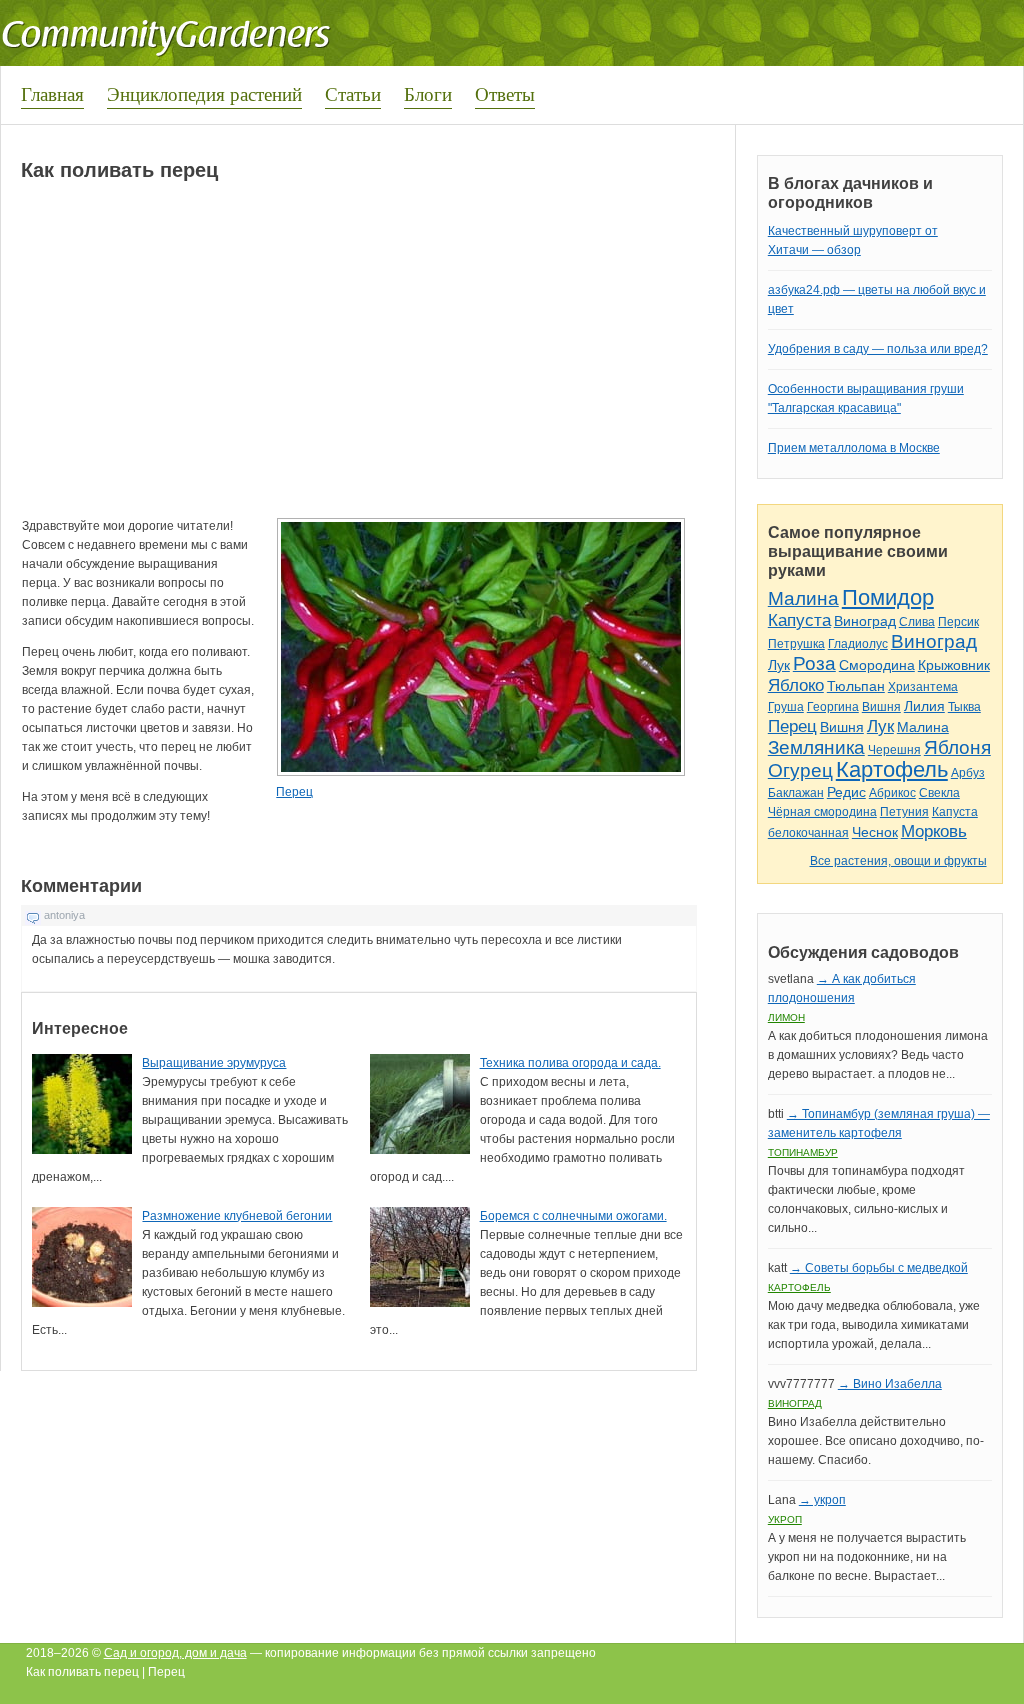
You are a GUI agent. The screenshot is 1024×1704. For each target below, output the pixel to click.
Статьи (353, 93)
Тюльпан (856, 686)
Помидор (888, 597)
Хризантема (923, 687)
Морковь (934, 831)
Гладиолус (858, 644)
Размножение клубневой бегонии (237, 1216)
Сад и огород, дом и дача (175, 1653)
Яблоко (796, 685)
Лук (779, 665)
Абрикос (892, 793)
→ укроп (822, 1500)
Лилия (924, 706)
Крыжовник (954, 665)
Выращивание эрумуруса (214, 1063)
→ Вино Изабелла (890, 1384)
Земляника (816, 747)
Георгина (833, 707)
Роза (814, 663)
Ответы (505, 93)
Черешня (894, 750)
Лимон (786, 1017)
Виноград (865, 621)
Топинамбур (803, 1152)
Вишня (881, 707)
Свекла (939, 793)
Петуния (904, 812)
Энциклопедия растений (204, 93)
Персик (958, 622)
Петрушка (796, 644)
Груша (786, 707)
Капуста (799, 620)
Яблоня (957, 747)
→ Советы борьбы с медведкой (879, 1268)
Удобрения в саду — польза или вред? (878, 349)
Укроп (785, 1519)
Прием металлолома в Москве (854, 448)
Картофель (892, 769)
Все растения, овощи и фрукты (898, 861)
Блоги (428, 93)
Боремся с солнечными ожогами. (573, 1216)
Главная (52, 93)
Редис (846, 792)
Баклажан (796, 793)
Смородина (877, 665)
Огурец (800, 770)
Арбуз (968, 773)
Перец (294, 792)
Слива (917, 622)
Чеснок (875, 832)
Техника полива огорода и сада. (570, 1063)
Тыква (964, 707)
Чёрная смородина (822, 812)
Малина (803, 598)
